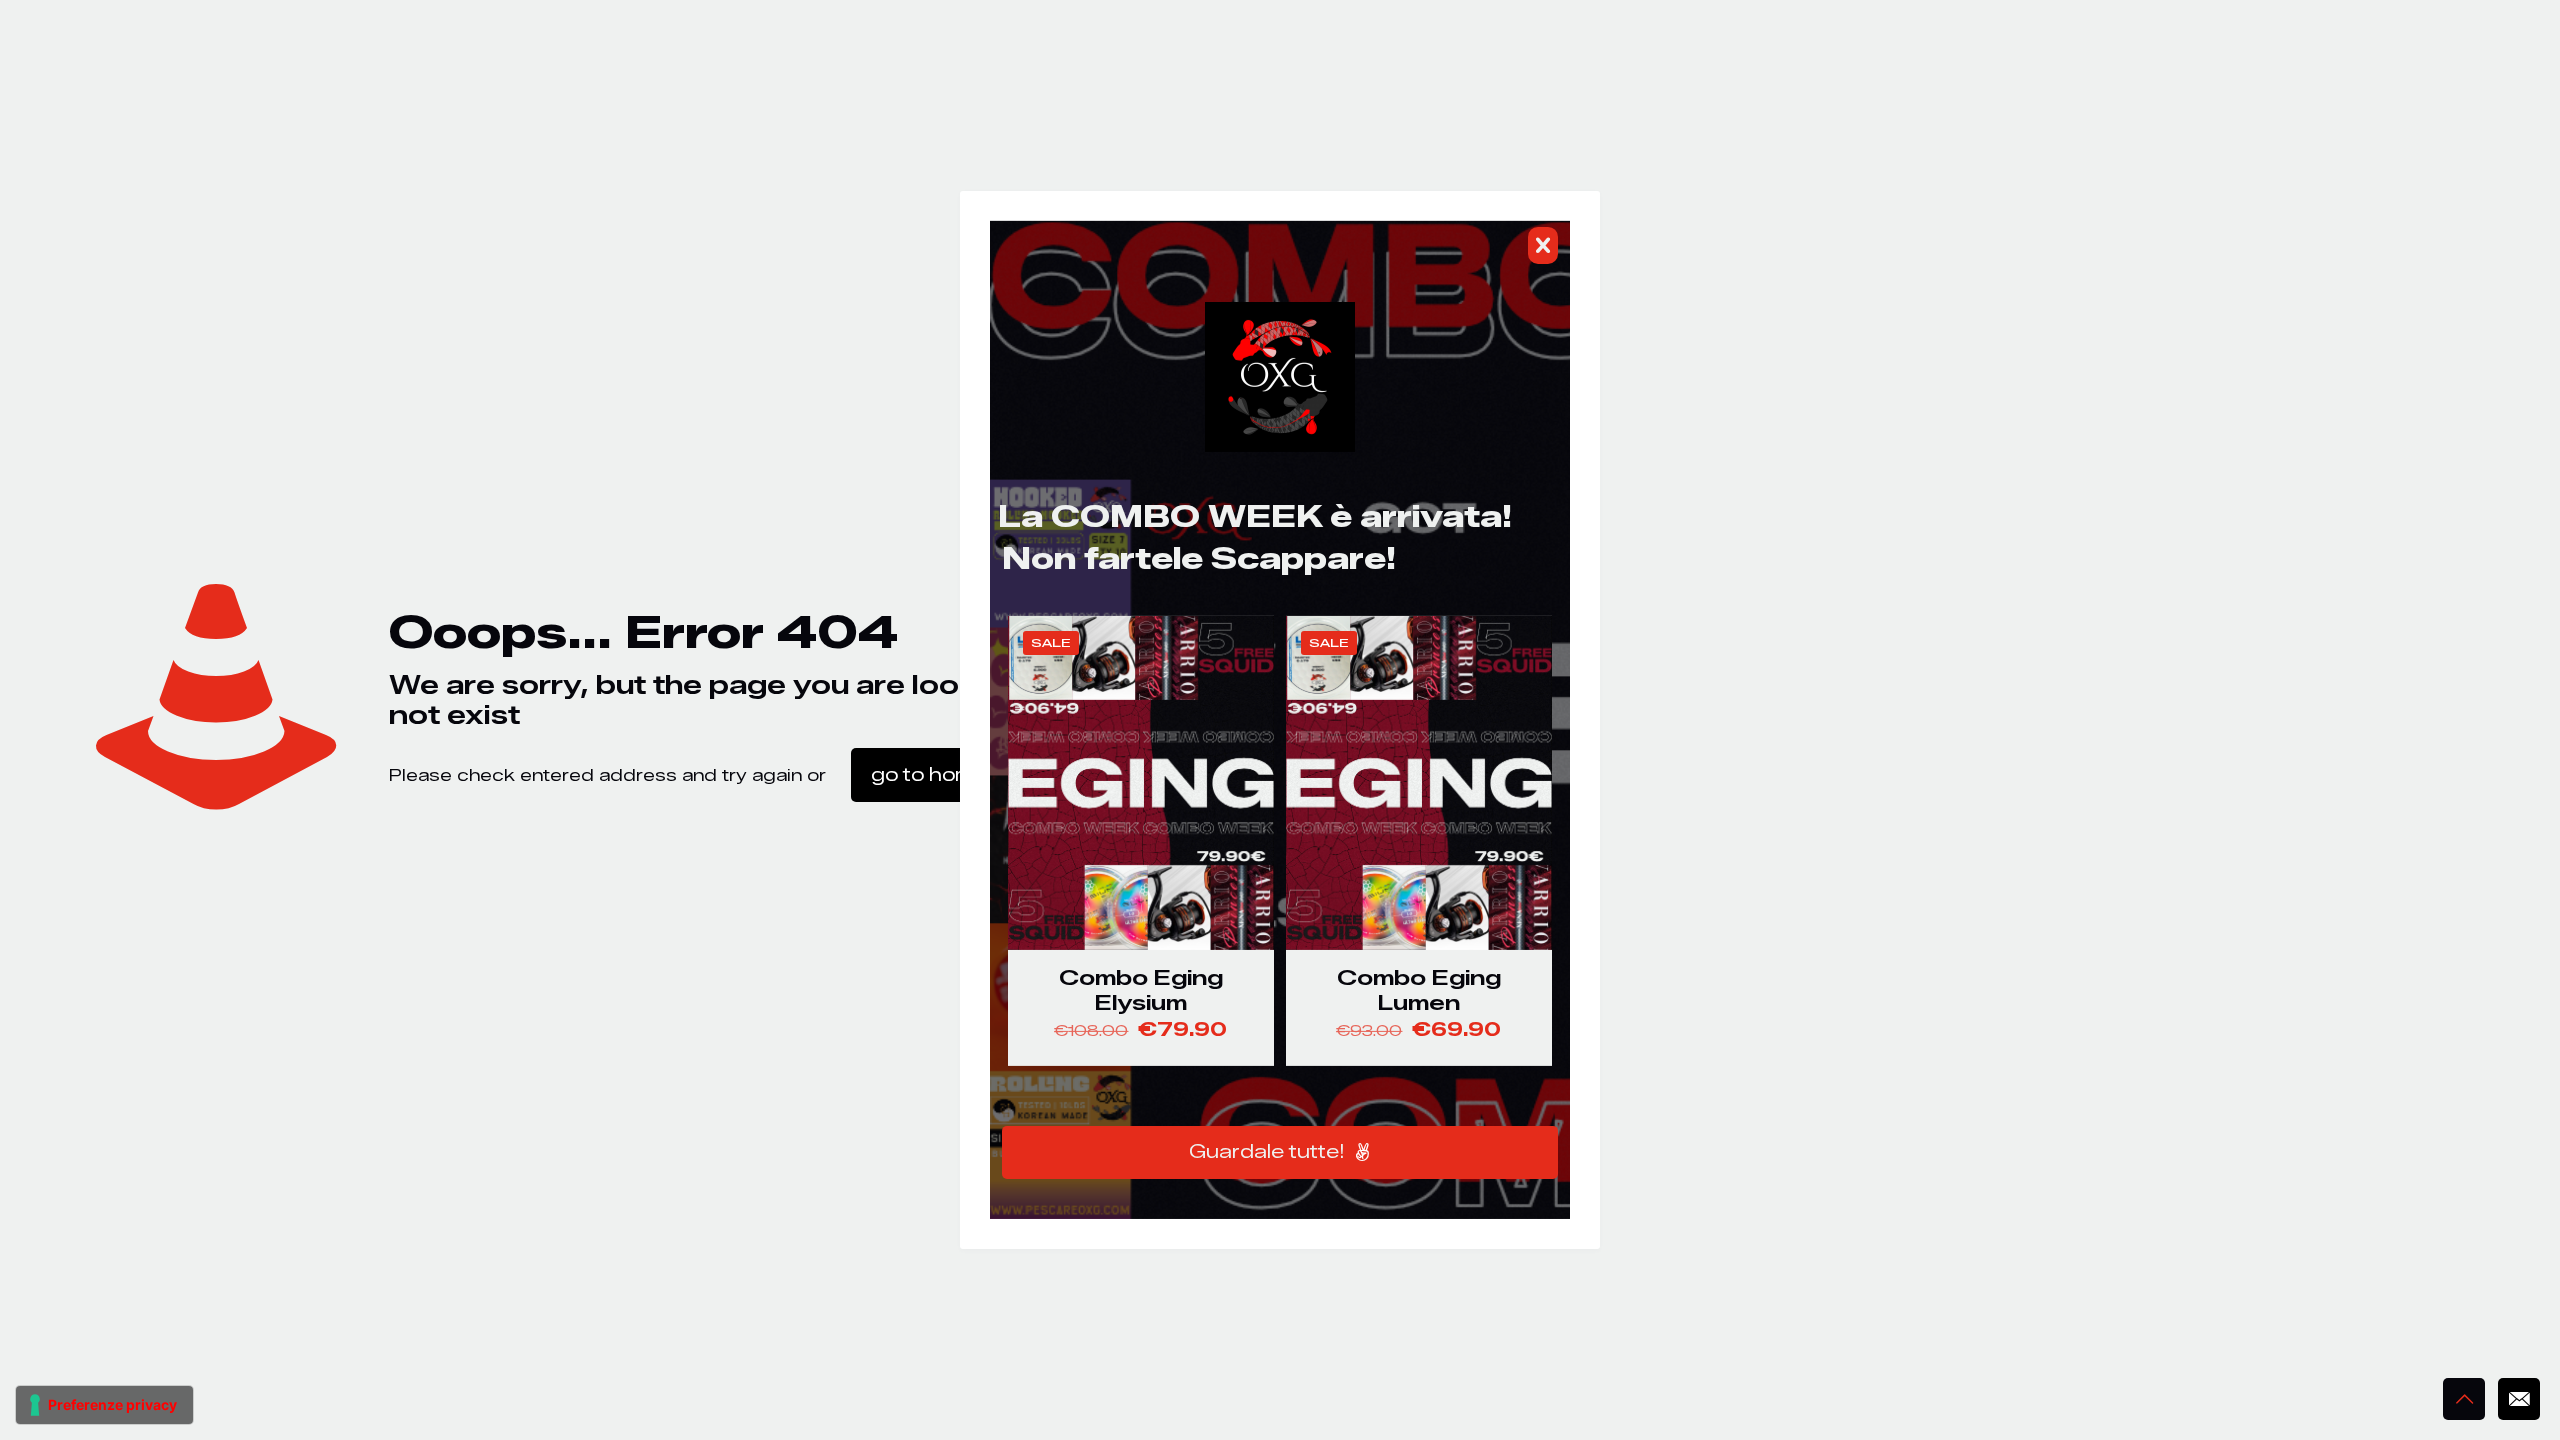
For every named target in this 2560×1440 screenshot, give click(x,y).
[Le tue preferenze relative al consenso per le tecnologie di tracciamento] (104, 1405)
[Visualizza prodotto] (1246, 687)
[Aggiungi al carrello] (1246, 644)
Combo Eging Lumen (1419, 990)
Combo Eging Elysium (1141, 990)
